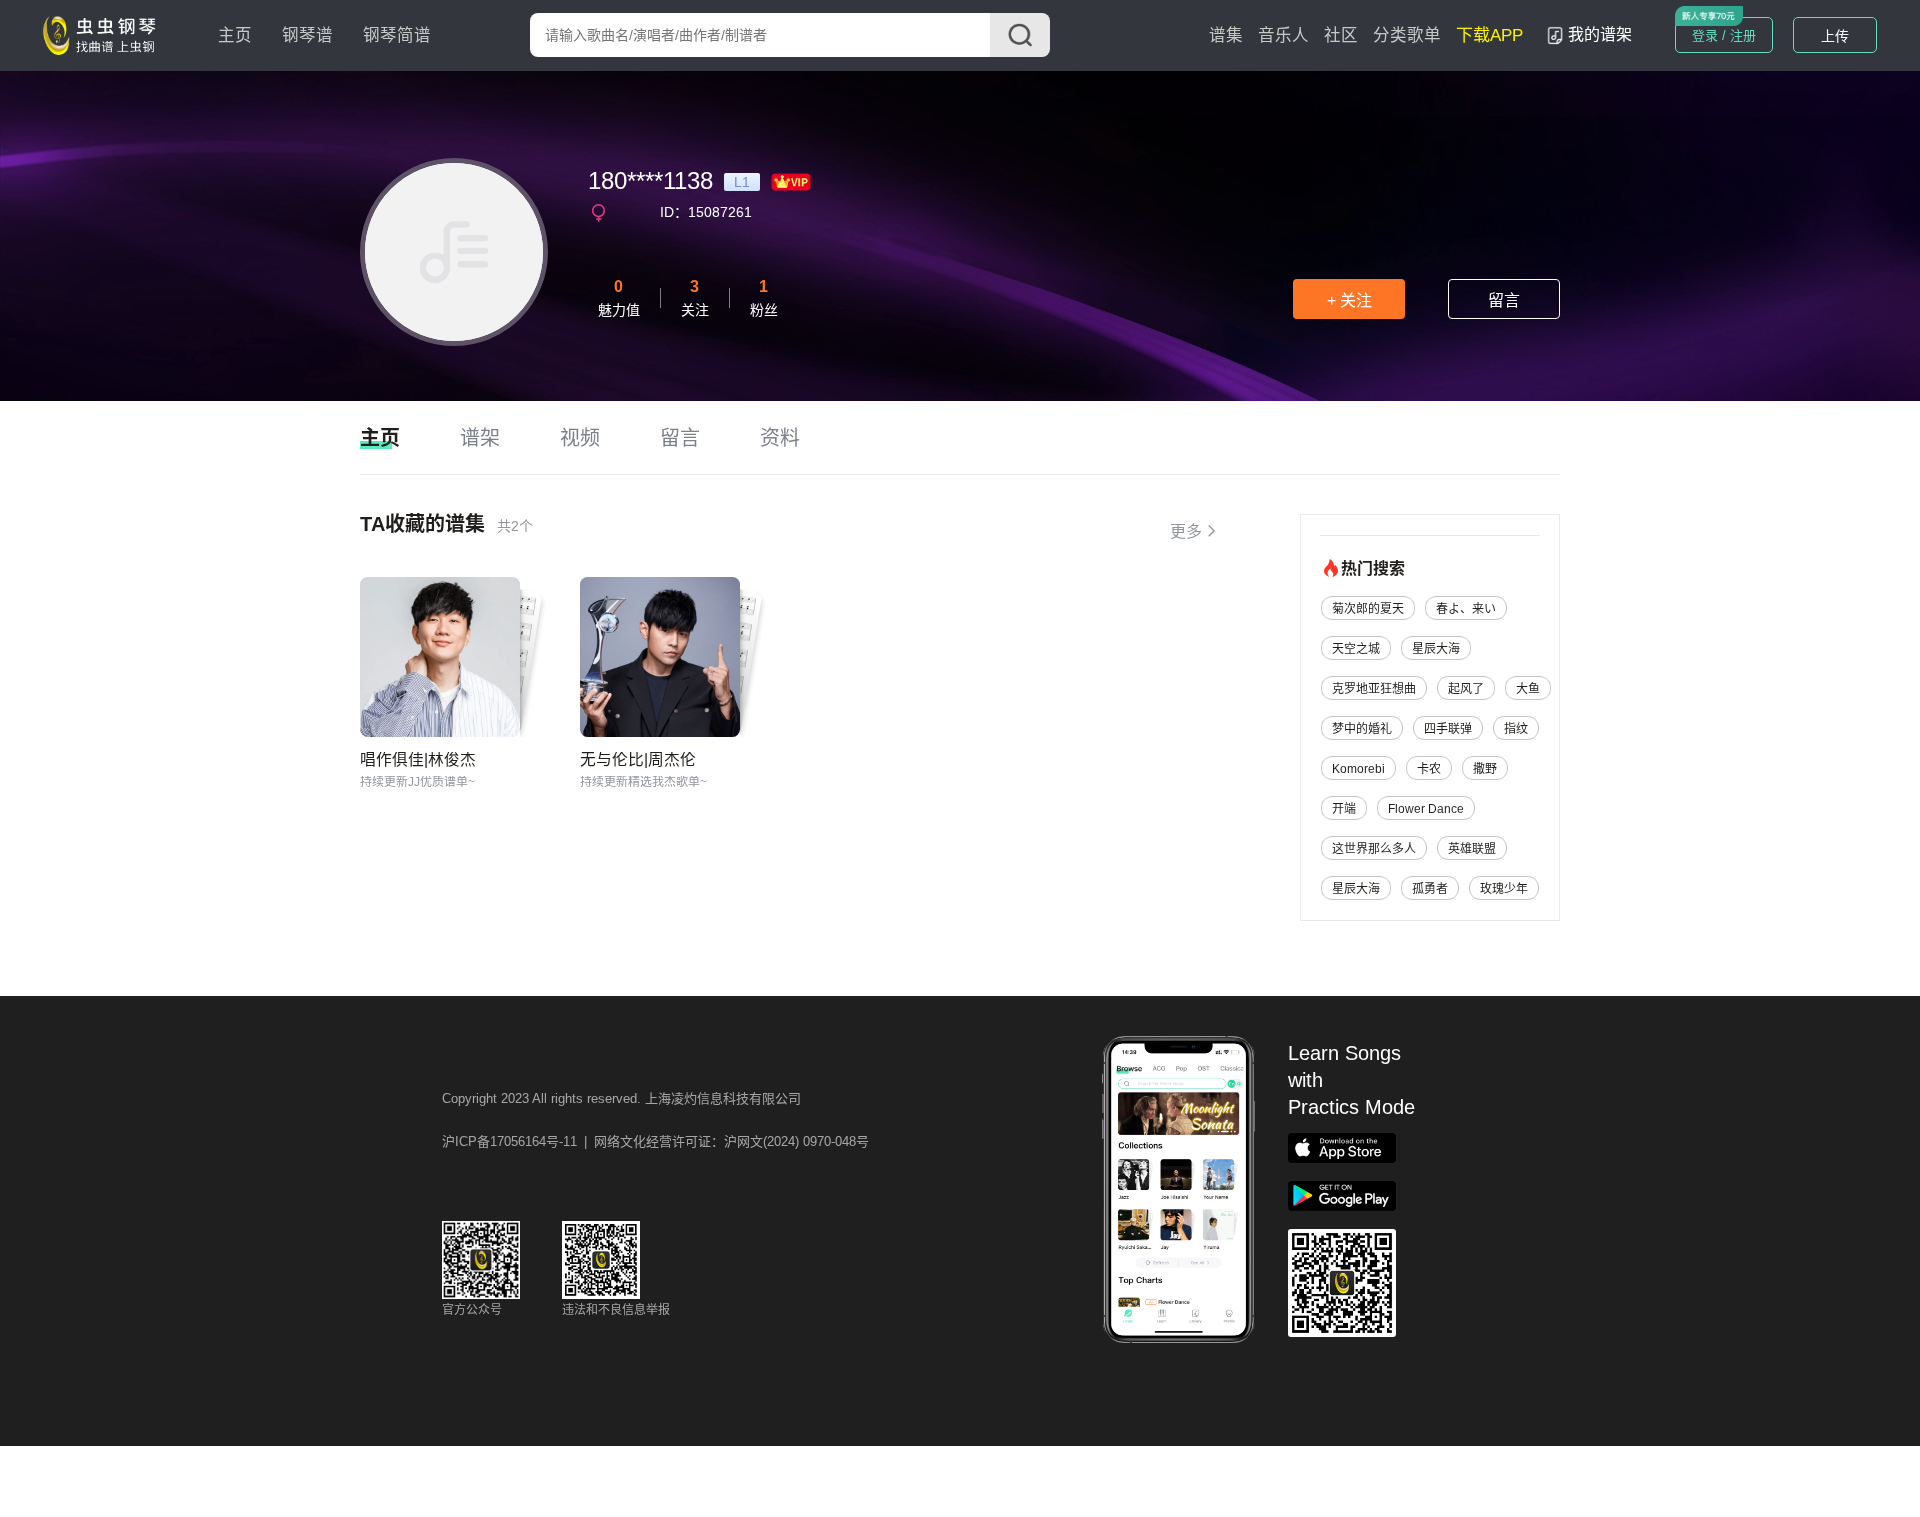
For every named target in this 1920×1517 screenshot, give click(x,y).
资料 (780, 438)
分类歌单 (1407, 35)
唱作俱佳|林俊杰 (418, 759)
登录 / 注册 (1724, 35)
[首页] (104, 34)
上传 (1835, 36)
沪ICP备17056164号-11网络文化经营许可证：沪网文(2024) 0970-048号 (655, 1141)
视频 (580, 438)
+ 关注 (1349, 300)
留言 (1504, 300)
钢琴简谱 (397, 35)
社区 (1341, 35)
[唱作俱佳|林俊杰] (440, 657)
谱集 (1226, 35)
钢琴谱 (307, 35)
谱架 (480, 438)
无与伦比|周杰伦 (638, 759)
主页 (235, 35)
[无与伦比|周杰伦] (660, 657)
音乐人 (1283, 35)
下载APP (1489, 35)
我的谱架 (1600, 34)
